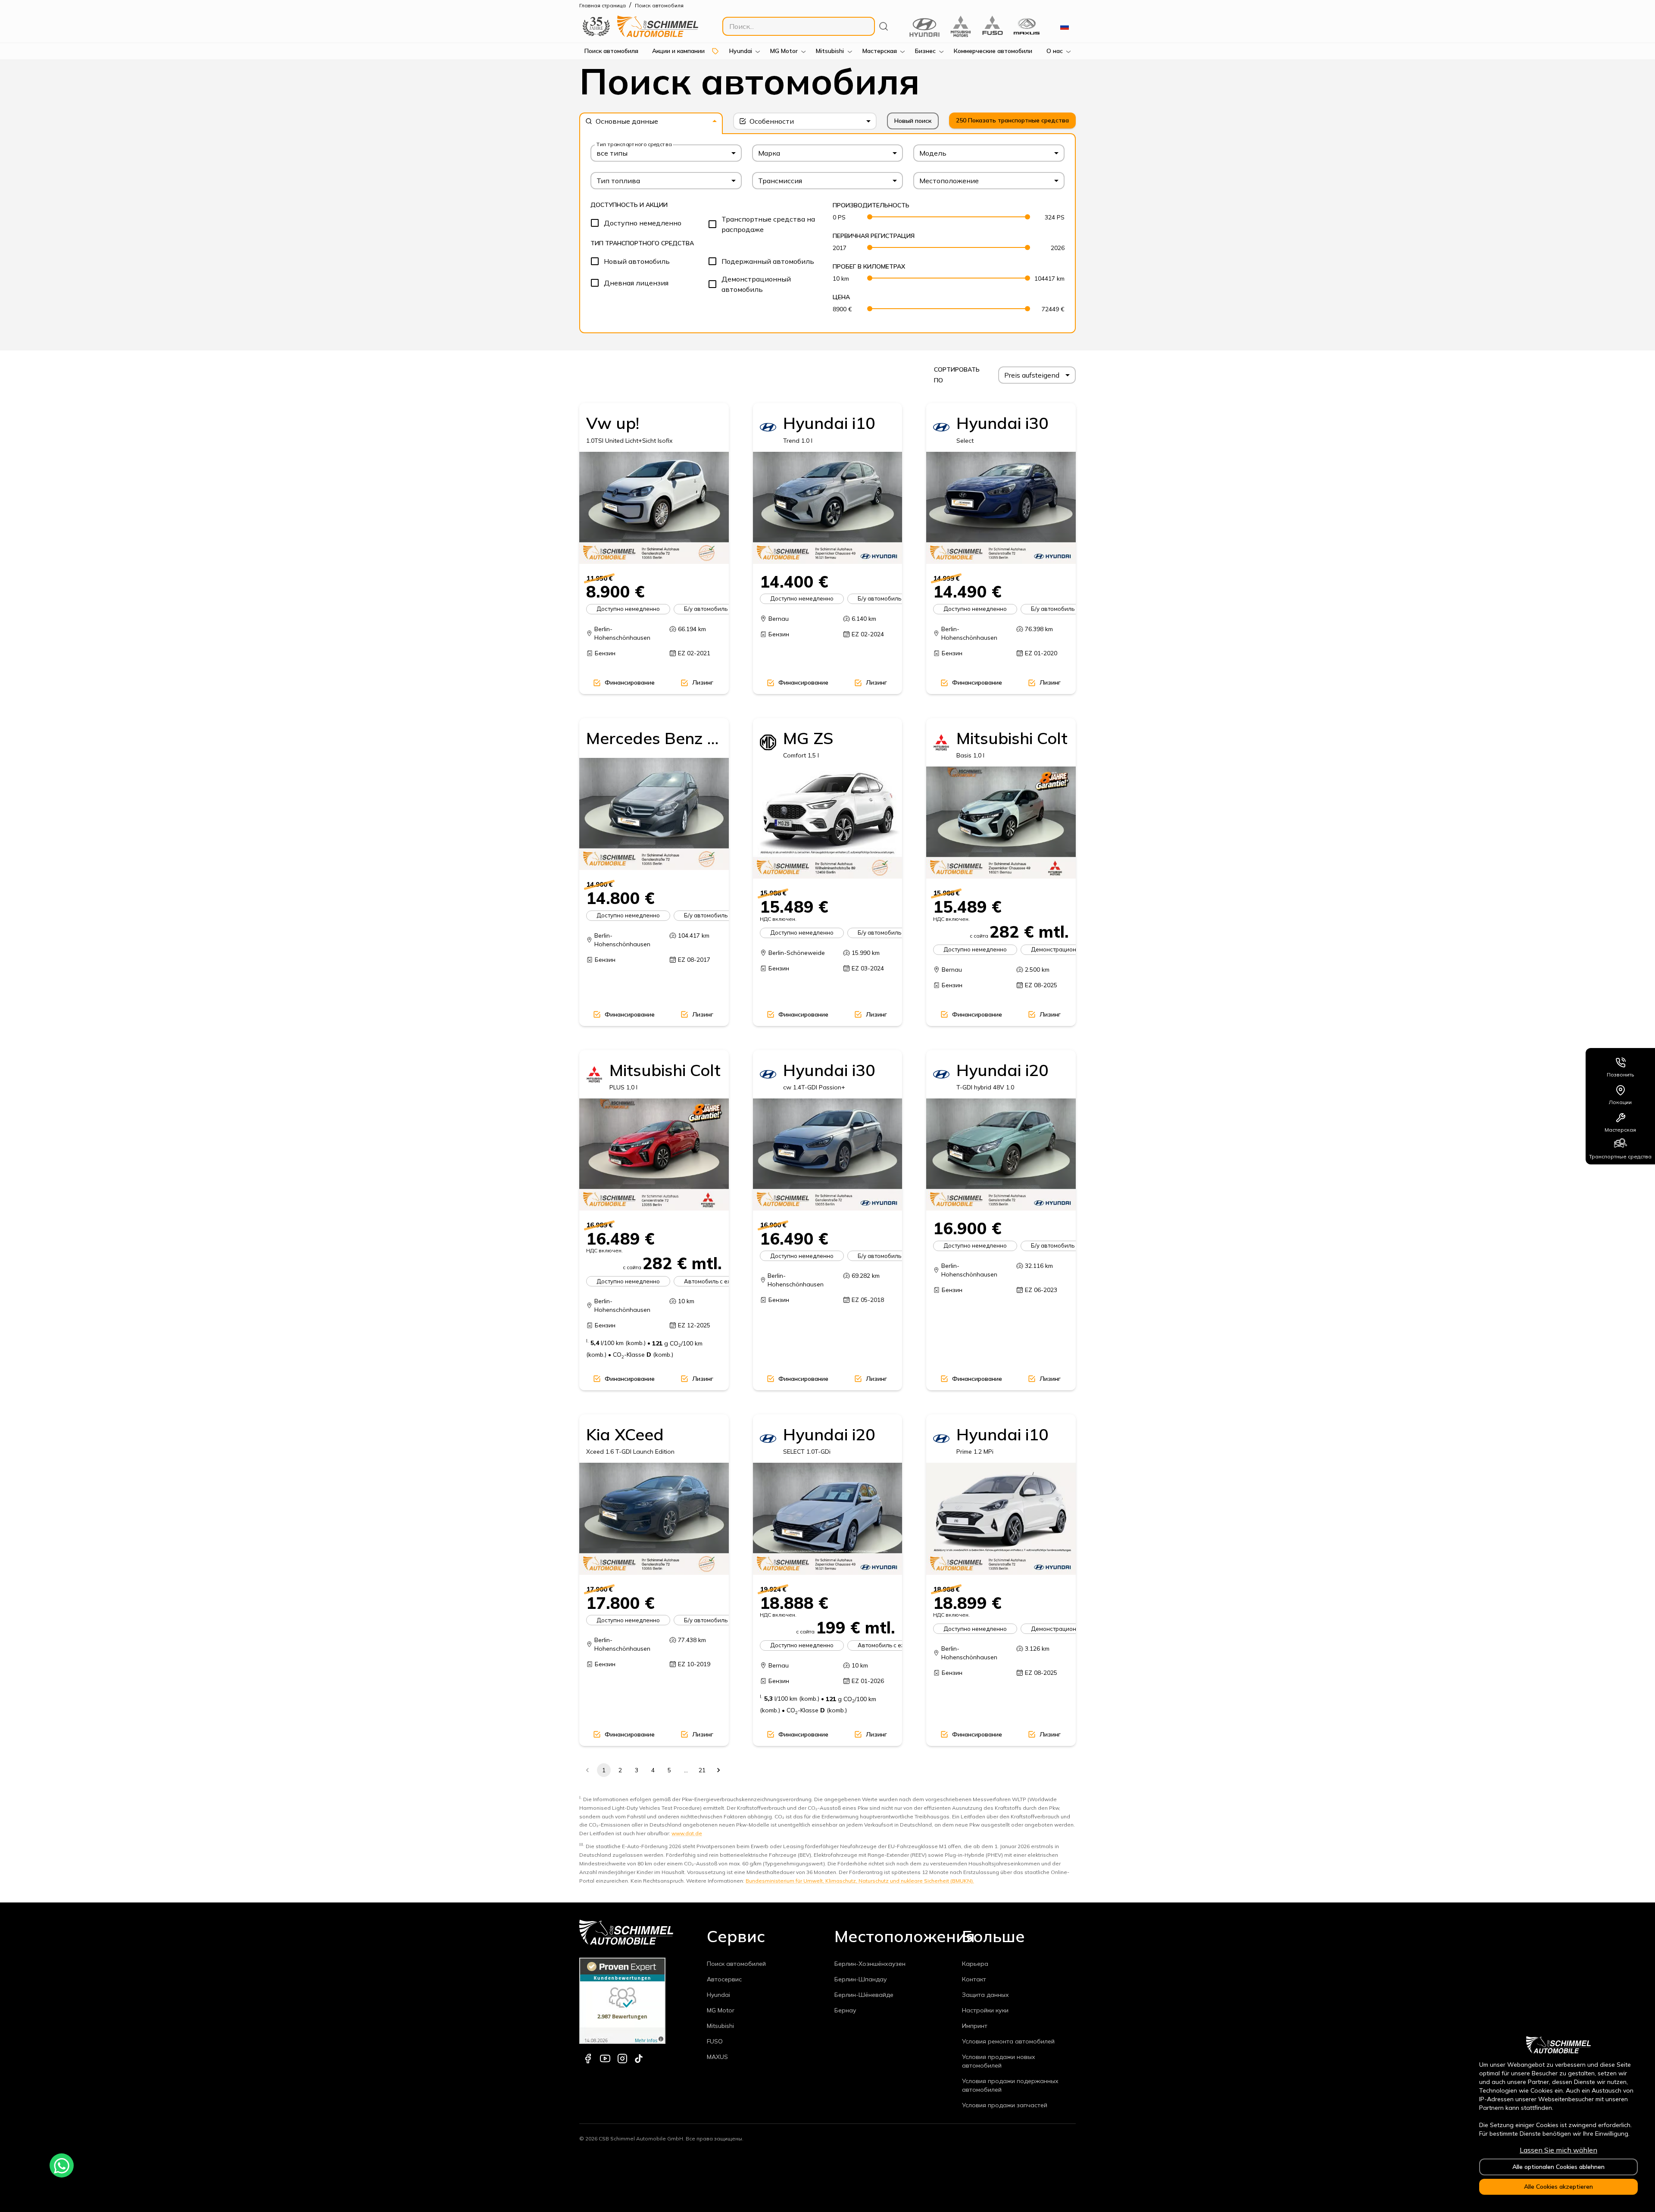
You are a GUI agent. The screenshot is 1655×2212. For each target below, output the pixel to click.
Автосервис (724, 1979)
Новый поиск (913, 121)
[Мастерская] (1621, 1116)
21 (702, 1770)
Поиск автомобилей (736, 1964)
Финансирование (630, 682)
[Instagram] (622, 2059)
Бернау (845, 2010)
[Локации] (1621, 1089)
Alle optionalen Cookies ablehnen (1558, 2167)
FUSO (715, 2041)
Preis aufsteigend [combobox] (1032, 375)
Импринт (975, 2026)
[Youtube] (605, 2059)
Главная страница (603, 5)
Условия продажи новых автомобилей (999, 2061)
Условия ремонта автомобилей (1008, 2041)
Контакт (974, 1979)
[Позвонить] (1621, 1061)
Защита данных (985, 1995)
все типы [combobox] (612, 153)
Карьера (975, 1964)
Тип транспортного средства (634, 144)
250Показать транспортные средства (1012, 120)
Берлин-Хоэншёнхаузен (870, 1964)
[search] (884, 26)
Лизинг (703, 682)
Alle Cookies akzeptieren (1558, 2187)
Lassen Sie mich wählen (1558, 2150)
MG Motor (721, 2010)
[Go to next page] (718, 1770)
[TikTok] (639, 2059)
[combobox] (651, 121)
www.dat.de (687, 1833)
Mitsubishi (720, 2026)
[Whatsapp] (62, 2165)
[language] (1065, 26)
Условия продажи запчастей (1005, 2105)
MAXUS (717, 2057)
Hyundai (718, 1995)
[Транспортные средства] (1621, 1143)
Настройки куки (985, 2010)
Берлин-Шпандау (861, 1979)
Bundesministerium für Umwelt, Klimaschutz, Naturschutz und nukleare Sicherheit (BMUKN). (860, 1881)
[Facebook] (588, 2059)
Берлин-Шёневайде (864, 1995)
